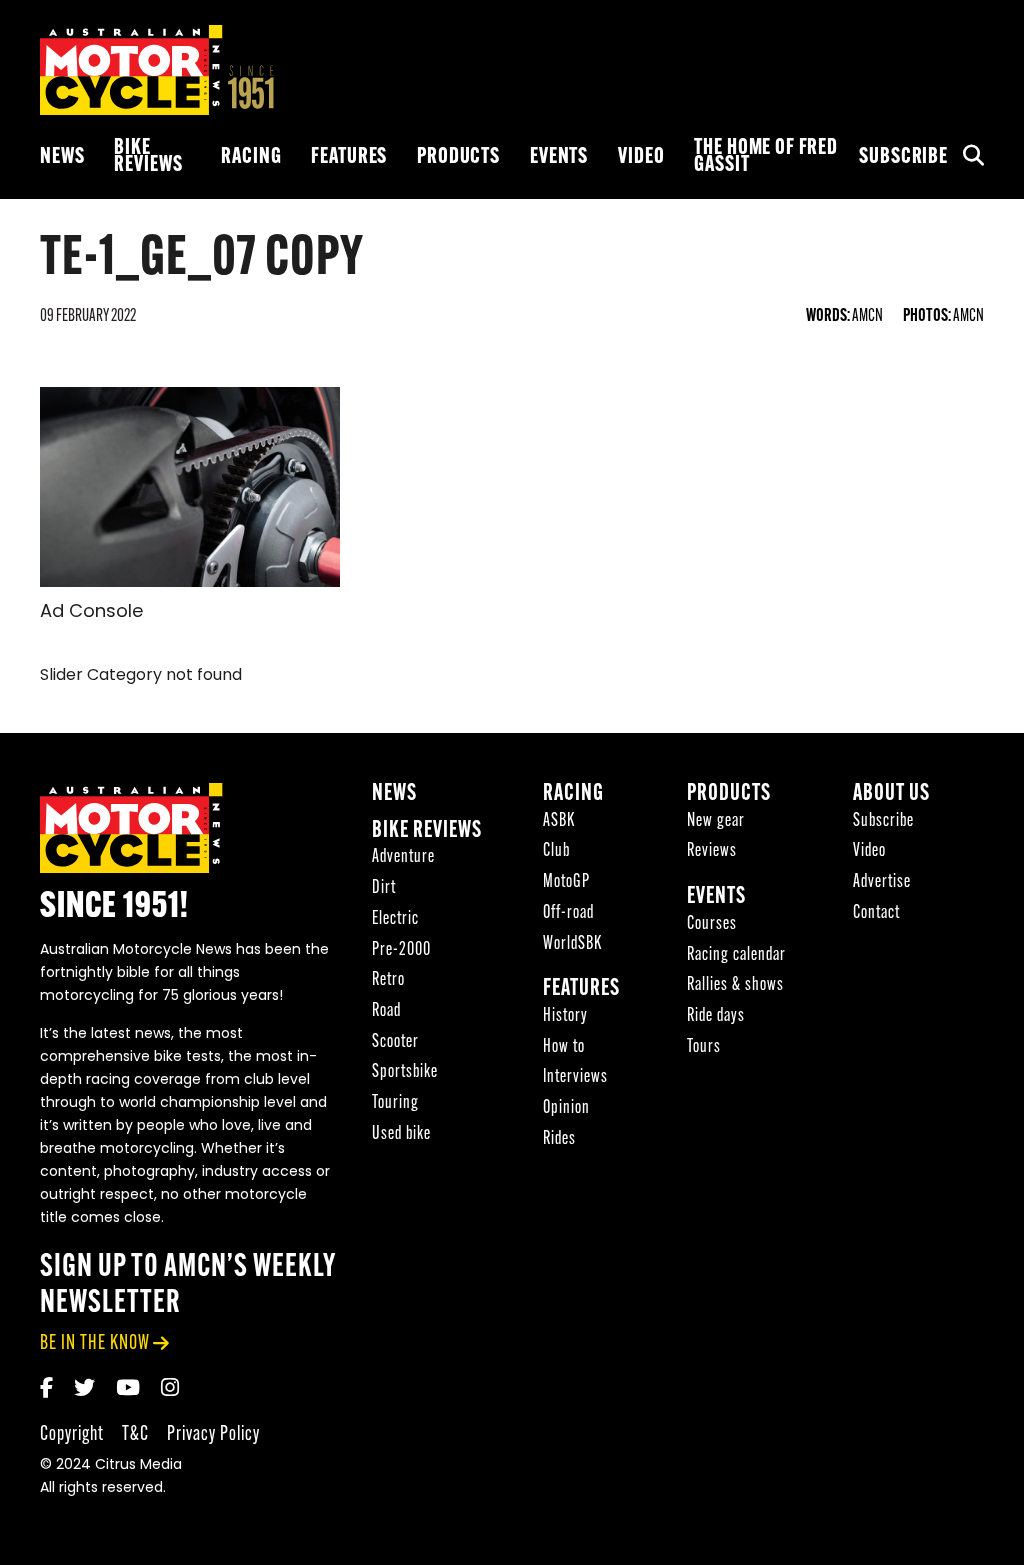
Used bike (401, 1134)
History (565, 1016)
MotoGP (566, 882)
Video (641, 157)
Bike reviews (148, 157)
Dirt (384, 888)
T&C (135, 1434)
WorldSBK (572, 944)
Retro (388, 980)
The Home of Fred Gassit (766, 157)
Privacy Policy (213, 1434)
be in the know (95, 1343)
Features (349, 157)
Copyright (72, 1434)
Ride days (716, 1016)
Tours (704, 1047)
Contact (876, 913)
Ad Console (91, 613)
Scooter (395, 1042)
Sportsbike (405, 1072)
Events (559, 157)
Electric (395, 919)
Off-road (568, 913)
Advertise (882, 882)
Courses (712, 924)
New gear (716, 821)
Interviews (575, 1077)
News (62, 157)
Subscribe (903, 157)
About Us (891, 794)
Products (458, 157)
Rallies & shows (735, 985)
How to (564, 1047)
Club (556, 851)
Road (386, 1011)
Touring (395, 1103)
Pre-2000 (401, 950)
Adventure (403, 857)
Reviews (712, 851)
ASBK (559, 821)
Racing (251, 157)
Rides (559, 1139)
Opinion (566, 1108)
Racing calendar (736, 955)
